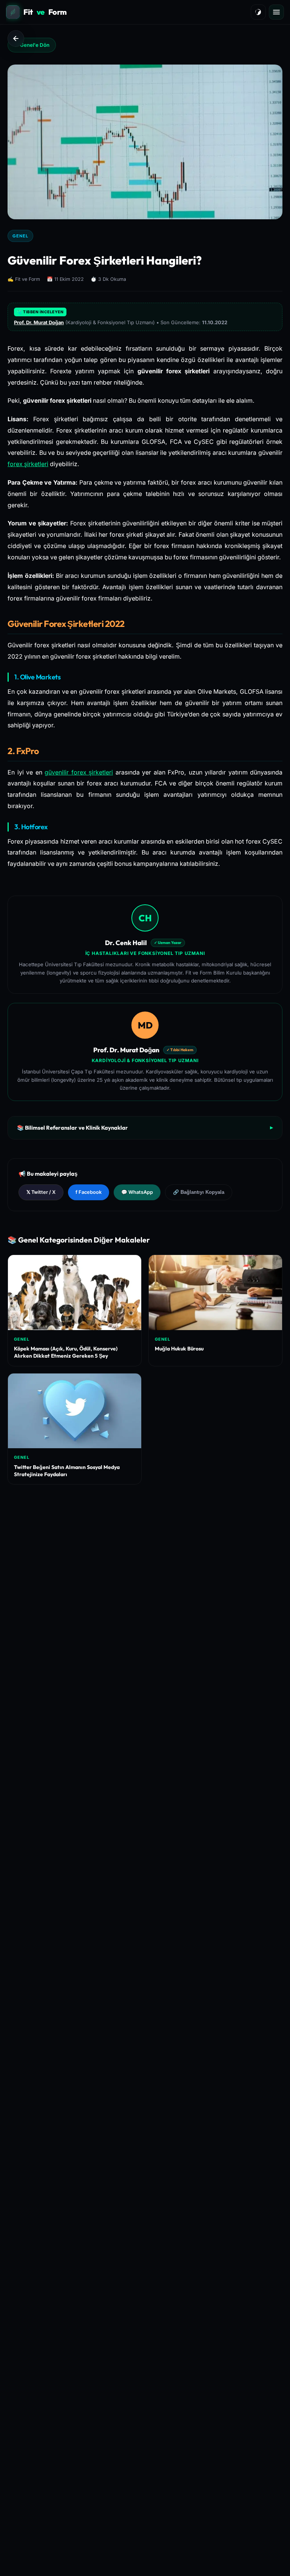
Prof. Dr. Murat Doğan (39, 323)
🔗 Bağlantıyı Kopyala (199, 1192)
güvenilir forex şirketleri (79, 772)
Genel (20, 236)
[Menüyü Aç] (276, 12)
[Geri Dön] (16, 38)
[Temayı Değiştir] (258, 12)
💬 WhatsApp (137, 1192)
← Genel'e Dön (32, 45)
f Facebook (89, 1192)
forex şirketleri (28, 464)
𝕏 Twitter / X (41, 1192)
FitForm (45, 12)
